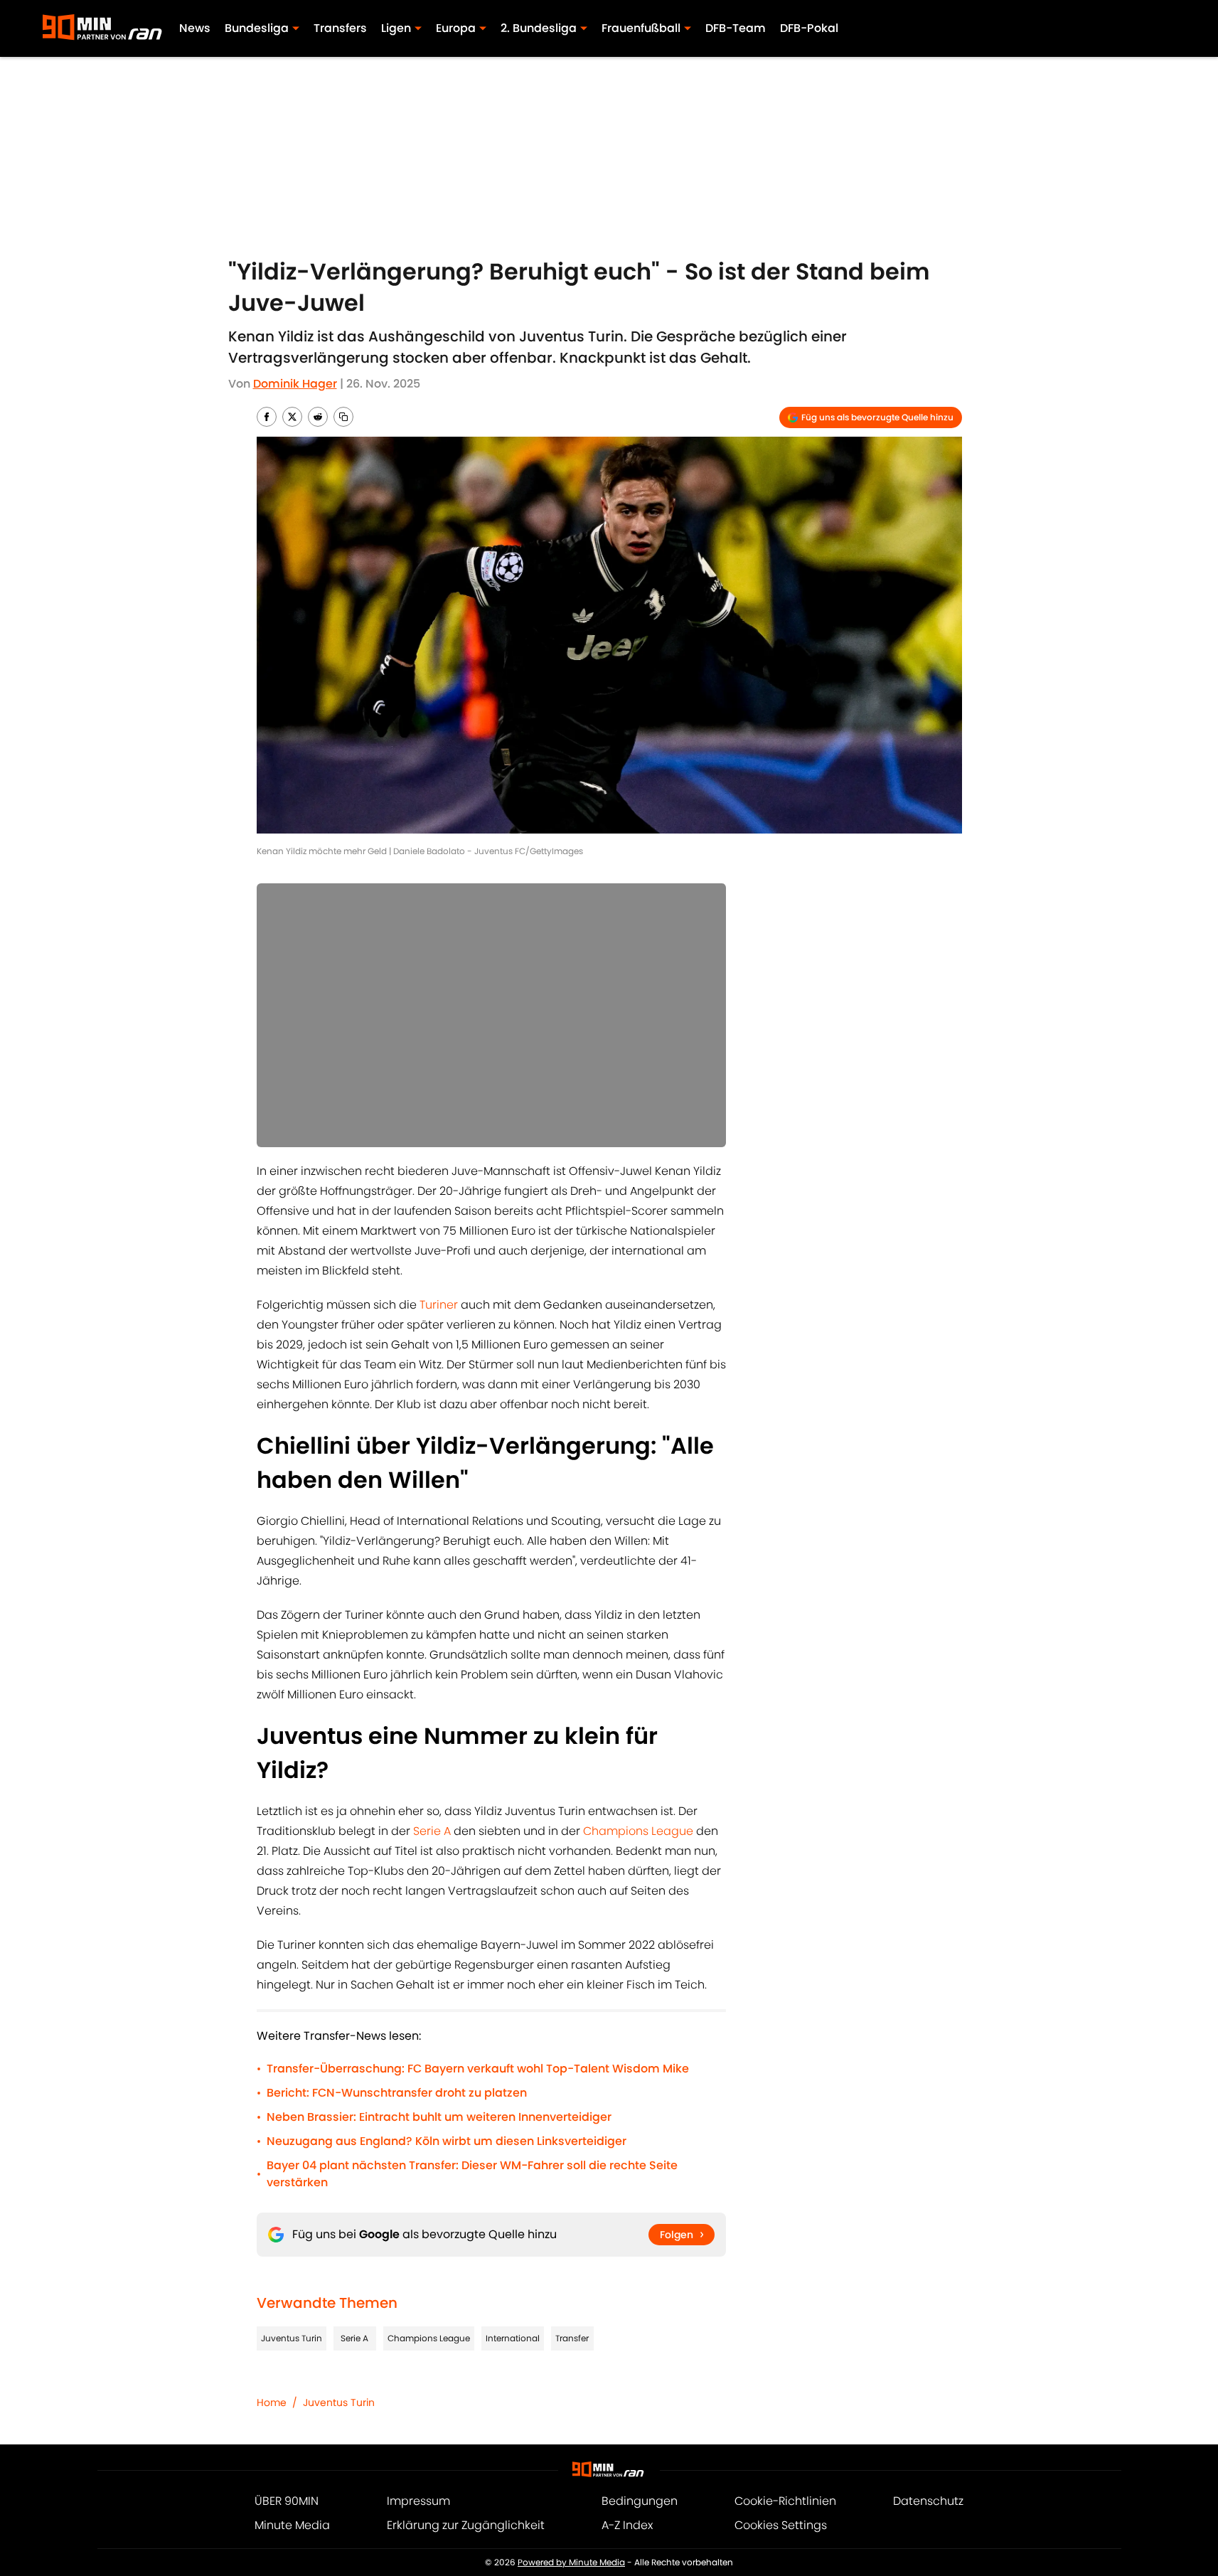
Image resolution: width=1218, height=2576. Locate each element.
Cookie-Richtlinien (785, 2501)
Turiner (439, 1305)
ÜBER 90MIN (287, 2501)
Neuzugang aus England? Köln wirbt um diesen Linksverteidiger (447, 2141)
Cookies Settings (781, 2525)
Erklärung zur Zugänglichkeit (466, 2525)
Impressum (418, 2501)
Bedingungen (640, 2501)
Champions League (638, 1831)
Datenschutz (928, 2501)
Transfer (572, 2338)
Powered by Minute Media (571, 2562)
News (195, 28)
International (513, 2338)
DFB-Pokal (809, 28)
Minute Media (292, 2525)
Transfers (340, 28)
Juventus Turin (292, 2338)
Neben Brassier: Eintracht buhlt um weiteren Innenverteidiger (439, 2117)
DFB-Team (736, 28)
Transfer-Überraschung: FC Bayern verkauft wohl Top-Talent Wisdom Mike (478, 2069)
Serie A (432, 1831)
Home (272, 2402)
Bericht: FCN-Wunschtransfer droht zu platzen (397, 2093)
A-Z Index (627, 2525)
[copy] (343, 417)
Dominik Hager (295, 384)
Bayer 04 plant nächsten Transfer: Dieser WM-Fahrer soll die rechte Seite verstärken (472, 2174)
